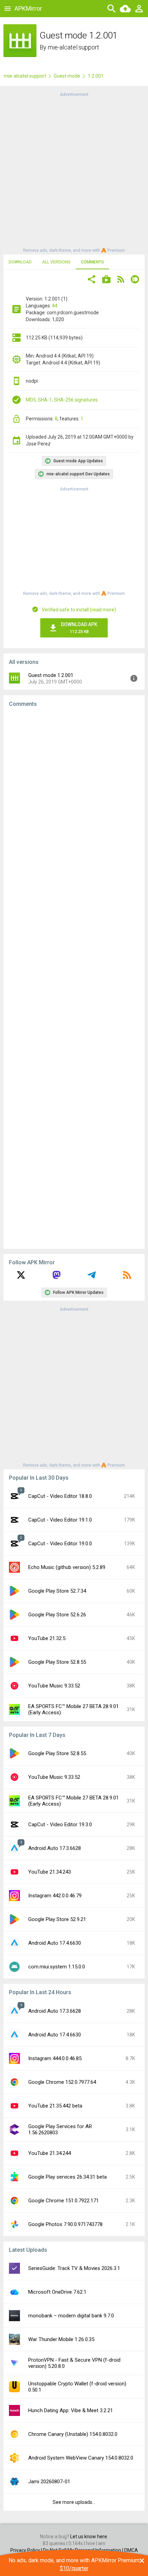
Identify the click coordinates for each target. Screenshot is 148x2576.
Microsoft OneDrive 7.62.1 (57, 2292)
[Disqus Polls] (74, 800)
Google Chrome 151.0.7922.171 (64, 2201)
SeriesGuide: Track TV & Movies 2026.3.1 (74, 2268)
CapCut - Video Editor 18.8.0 (60, 1496)
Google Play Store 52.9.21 (57, 1919)
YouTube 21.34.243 (50, 1872)
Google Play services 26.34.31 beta (67, 2177)
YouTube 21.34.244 (50, 2153)
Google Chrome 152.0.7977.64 (62, 2082)
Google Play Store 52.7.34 (57, 1591)
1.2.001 (96, 76)
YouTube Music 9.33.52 (54, 1686)
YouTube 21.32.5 (47, 1638)
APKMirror (28, 8)
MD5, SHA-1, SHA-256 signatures (62, 400)
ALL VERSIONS (56, 262)
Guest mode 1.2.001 (51, 675)
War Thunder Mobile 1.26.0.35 (61, 2339)
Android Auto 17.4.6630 (55, 1943)
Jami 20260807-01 (49, 2482)
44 (55, 306)
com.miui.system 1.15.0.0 (57, 1967)
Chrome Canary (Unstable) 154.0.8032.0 (73, 2434)
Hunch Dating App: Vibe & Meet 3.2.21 (71, 2410)
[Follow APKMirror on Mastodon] (56, 1277)
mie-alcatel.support (73, 47)
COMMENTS (92, 262)
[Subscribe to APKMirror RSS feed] (127, 1277)
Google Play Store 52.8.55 (57, 1662)
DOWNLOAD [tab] (20, 262)
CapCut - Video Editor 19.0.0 (60, 1544)
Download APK (79, 628)
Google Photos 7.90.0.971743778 (65, 2224)
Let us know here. (89, 2537)
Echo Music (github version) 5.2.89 (67, 1567)
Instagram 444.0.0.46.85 (55, 2058)
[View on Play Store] (106, 280)
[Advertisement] (74, 172)
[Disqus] (74, 978)
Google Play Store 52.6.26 (57, 1615)
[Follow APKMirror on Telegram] (92, 1277)
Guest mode (67, 76)
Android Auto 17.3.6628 (55, 1848)
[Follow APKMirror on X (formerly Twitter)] (21, 1277)
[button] (92, 280)
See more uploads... (74, 2502)
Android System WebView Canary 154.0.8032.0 (81, 2458)
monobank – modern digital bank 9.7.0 (71, 2316)
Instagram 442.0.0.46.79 (55, 1896)
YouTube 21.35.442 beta (55, 2106)
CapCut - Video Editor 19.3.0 (60, 1824)
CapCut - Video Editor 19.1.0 (60, 1520)
